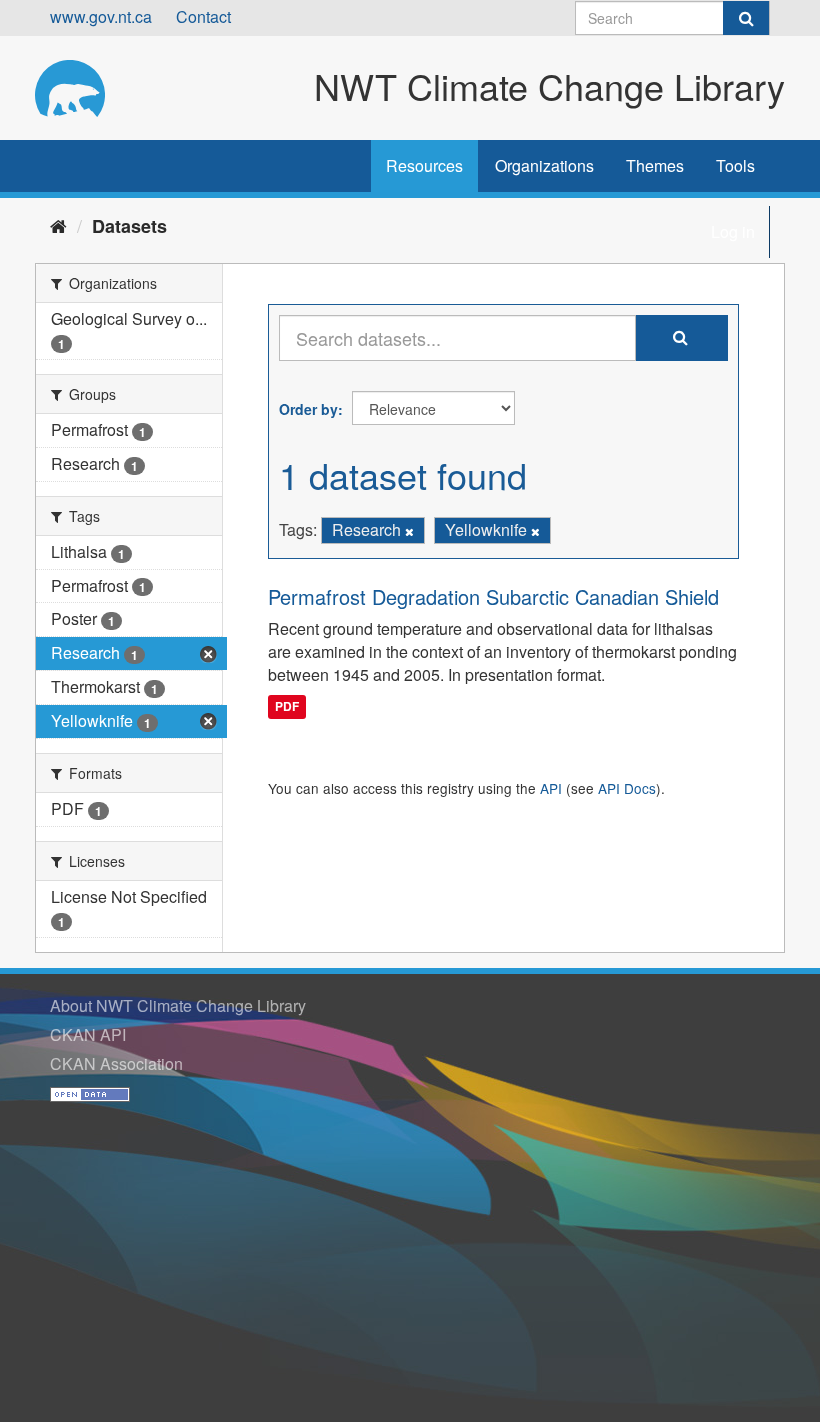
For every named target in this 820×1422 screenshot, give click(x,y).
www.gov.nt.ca (101, 16)
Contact (203, 16)
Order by (308, 409)
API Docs (627, 788)
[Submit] (746, 18)
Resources (424, 165)
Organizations (544, 165)
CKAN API (88, 1034)
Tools (735, 165)
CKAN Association (116, 1063)
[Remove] (409, 531)
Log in (733, 231)
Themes (655, 165)
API (551, 788)
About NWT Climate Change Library (178, 1005)
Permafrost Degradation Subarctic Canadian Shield (493, 596)
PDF (287, 706)
